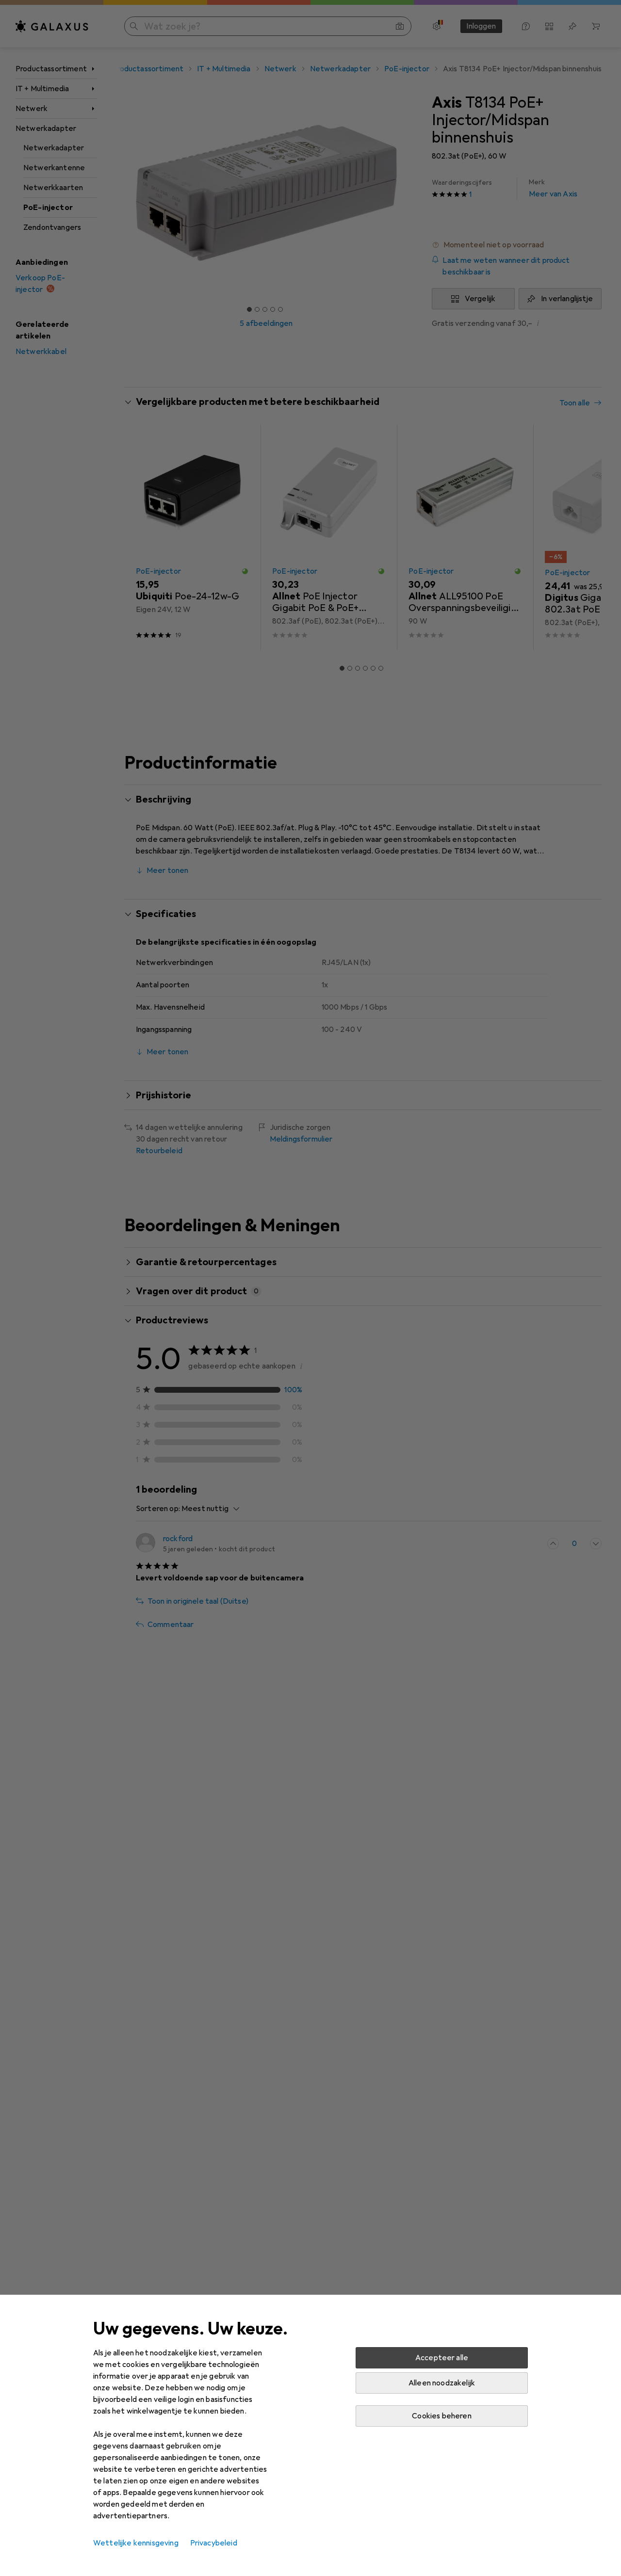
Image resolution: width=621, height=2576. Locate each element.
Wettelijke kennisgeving (136, 2543)
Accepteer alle (442, 2358)
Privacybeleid (214, 2543)
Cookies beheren (441, 2416)
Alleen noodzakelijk (442, 2383)
